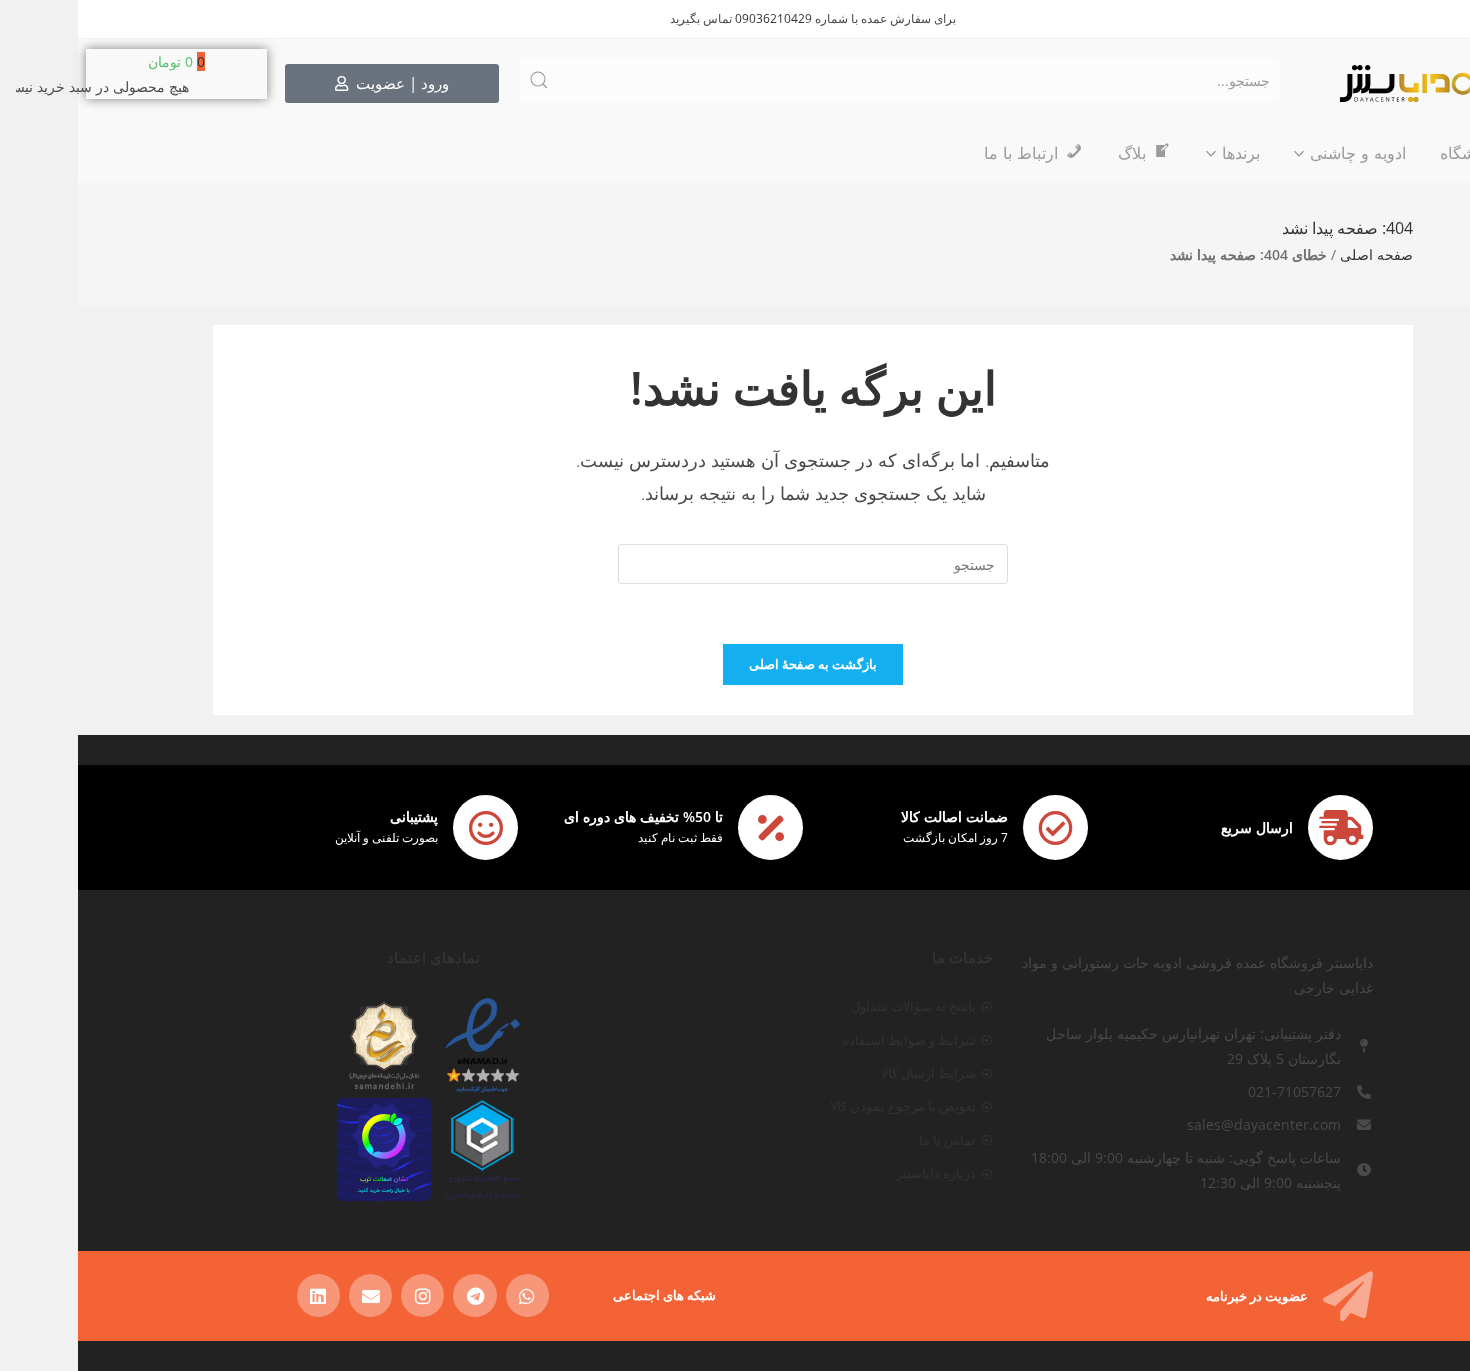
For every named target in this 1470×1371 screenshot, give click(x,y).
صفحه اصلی (1298, 254)
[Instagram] (344, 1295)
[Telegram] (396, 1295)
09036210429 (695, 18)
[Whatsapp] (449, 1295)
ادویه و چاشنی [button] (1280, 153)
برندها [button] (1163, 153)
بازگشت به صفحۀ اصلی (735, 664)
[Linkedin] (240, 1295)
